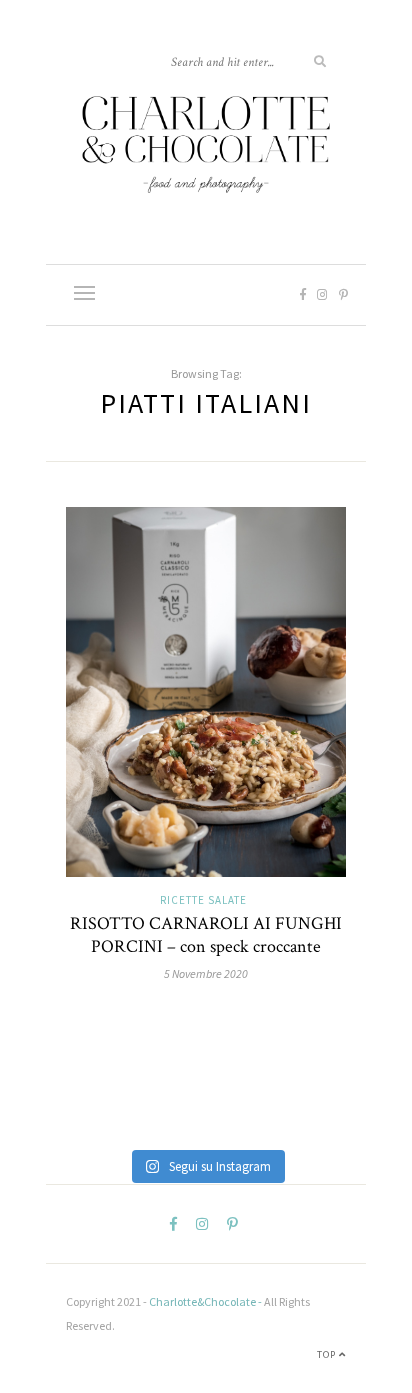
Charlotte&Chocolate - (205, 1301)
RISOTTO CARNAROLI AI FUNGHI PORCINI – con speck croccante (206, 935)
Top (328, 1354)
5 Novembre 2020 (206, 973)
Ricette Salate (203, 900)
